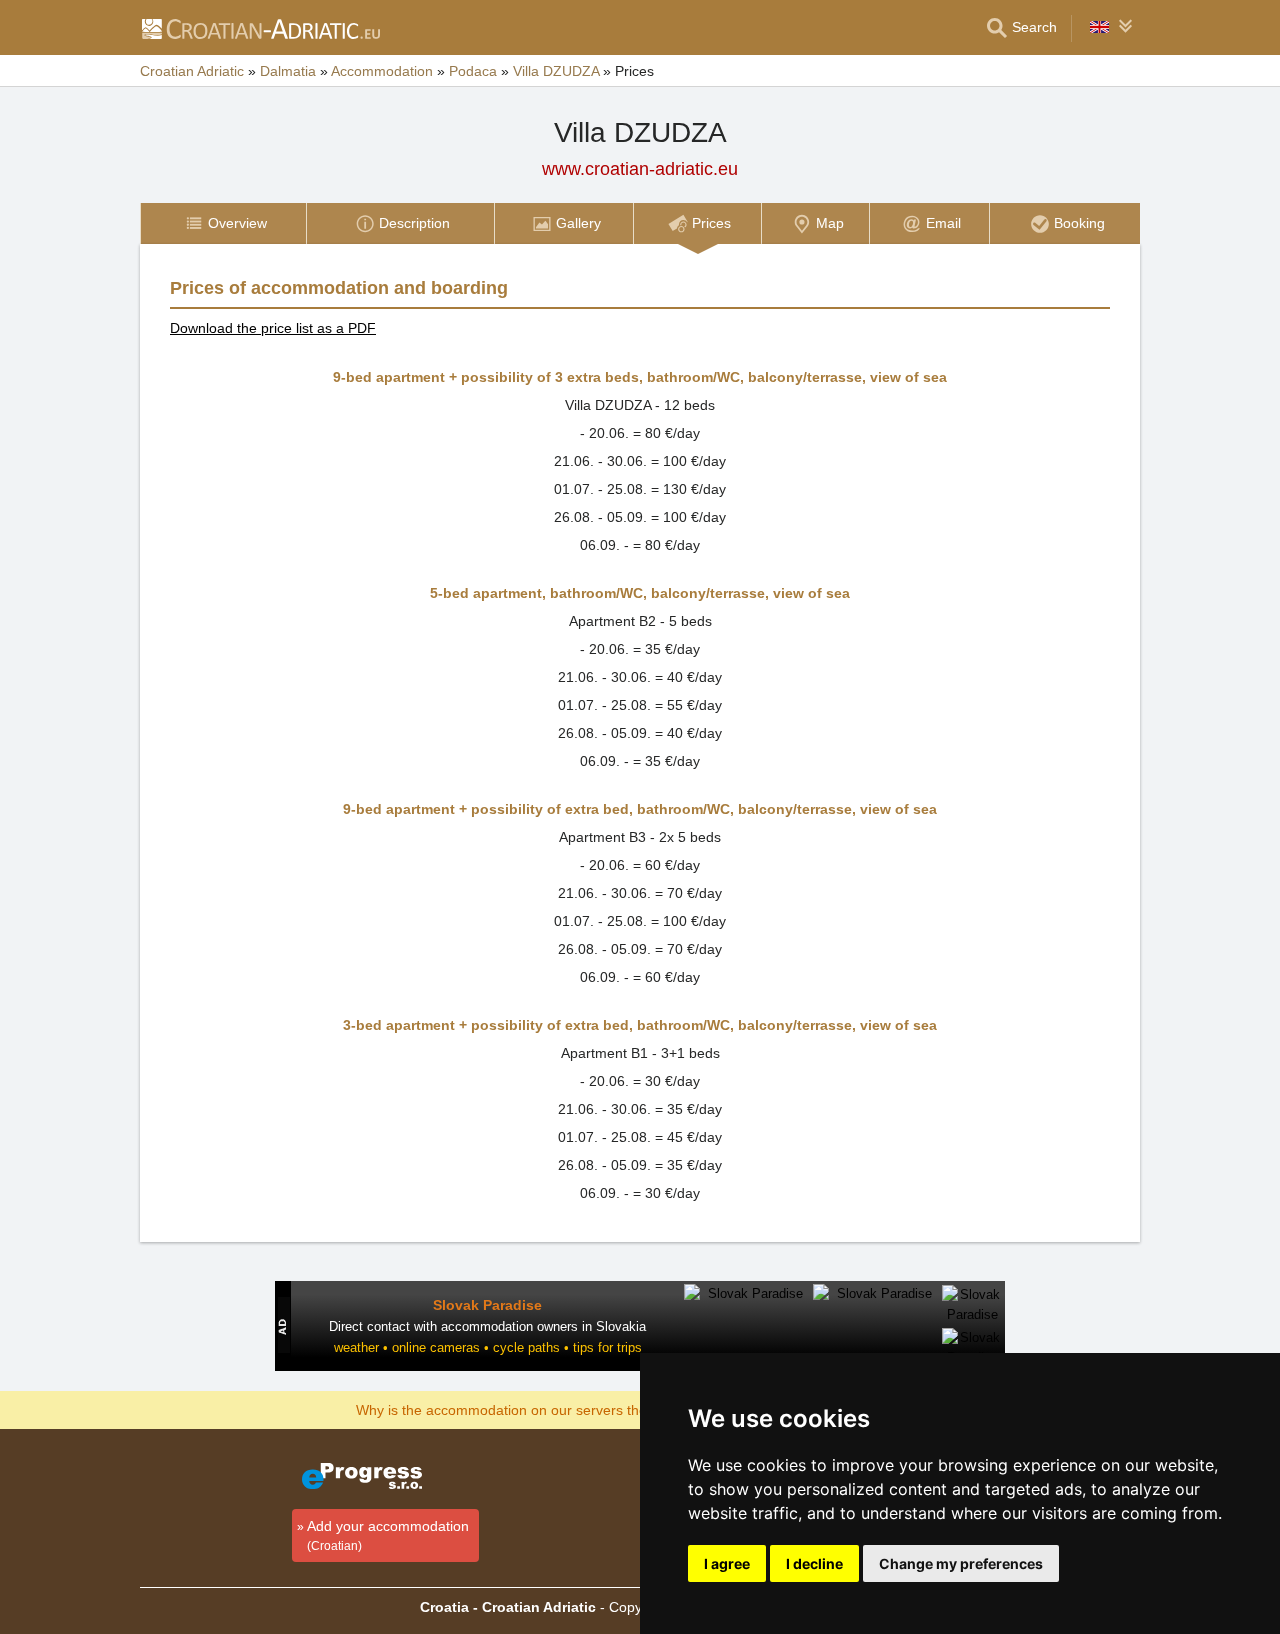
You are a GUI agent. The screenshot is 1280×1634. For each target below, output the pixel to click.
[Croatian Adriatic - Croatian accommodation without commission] (260, 28)
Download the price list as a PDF (273, 328)
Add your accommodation (388, 1535)
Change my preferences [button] (961, 1563)
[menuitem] (223, 223)
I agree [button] (727, 1563)
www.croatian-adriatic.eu (640, 169)
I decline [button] (814, 1563)
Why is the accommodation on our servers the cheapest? (536, 1409)
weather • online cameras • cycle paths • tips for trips (488, 1347)
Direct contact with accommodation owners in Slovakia (487, 1326)
